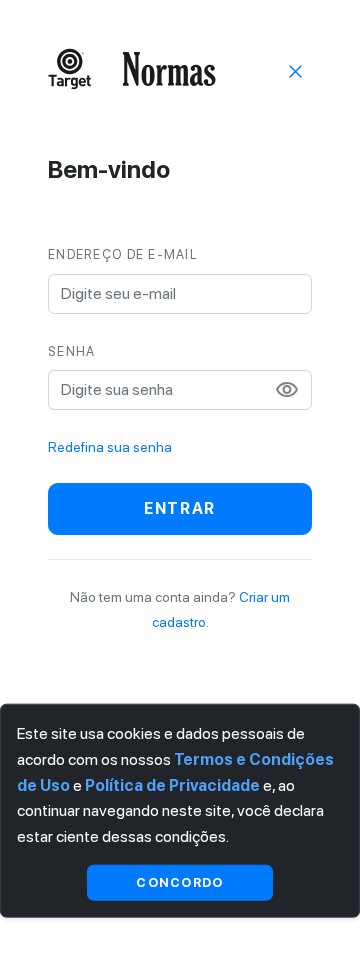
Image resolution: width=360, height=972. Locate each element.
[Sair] (296, 70)
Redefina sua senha (110, 447)
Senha (71, 351)
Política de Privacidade (172, 784)
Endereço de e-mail (123, 254)
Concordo (179, 881)
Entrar (180, 508)
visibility (287, 390)
